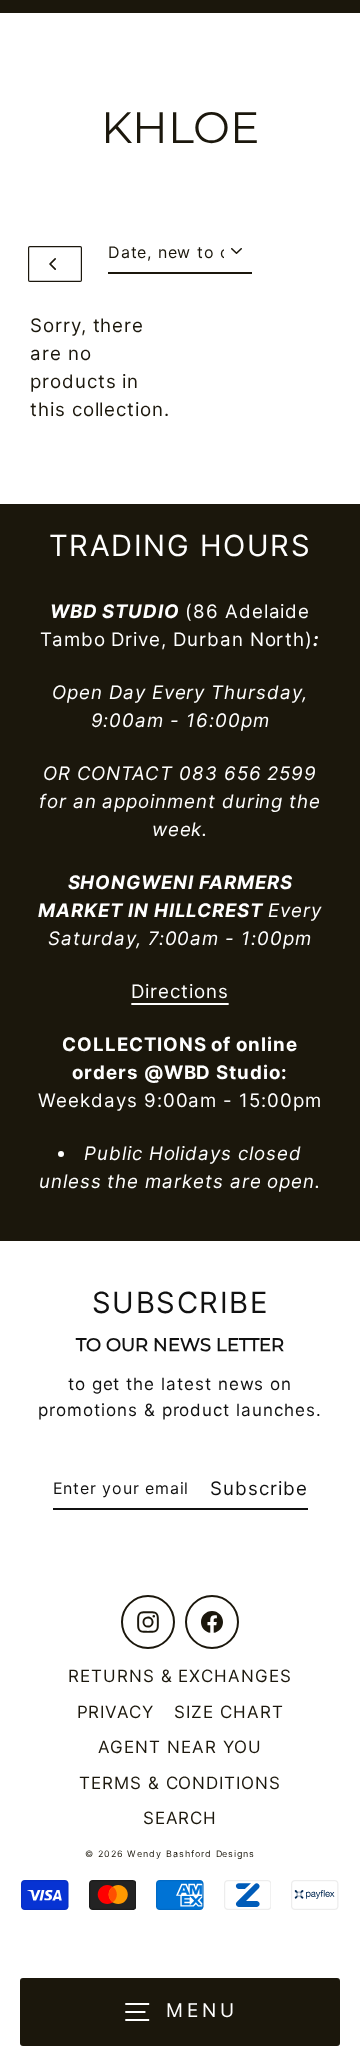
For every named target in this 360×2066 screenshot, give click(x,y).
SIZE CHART (228, 1712)
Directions (179, 991)
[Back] (55, 264)
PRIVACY (116, 1712)
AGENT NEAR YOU (179, 1747)
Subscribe (258, 1488)
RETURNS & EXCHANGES (180, 1676)
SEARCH (180, 1818)
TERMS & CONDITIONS (180, 1783)
